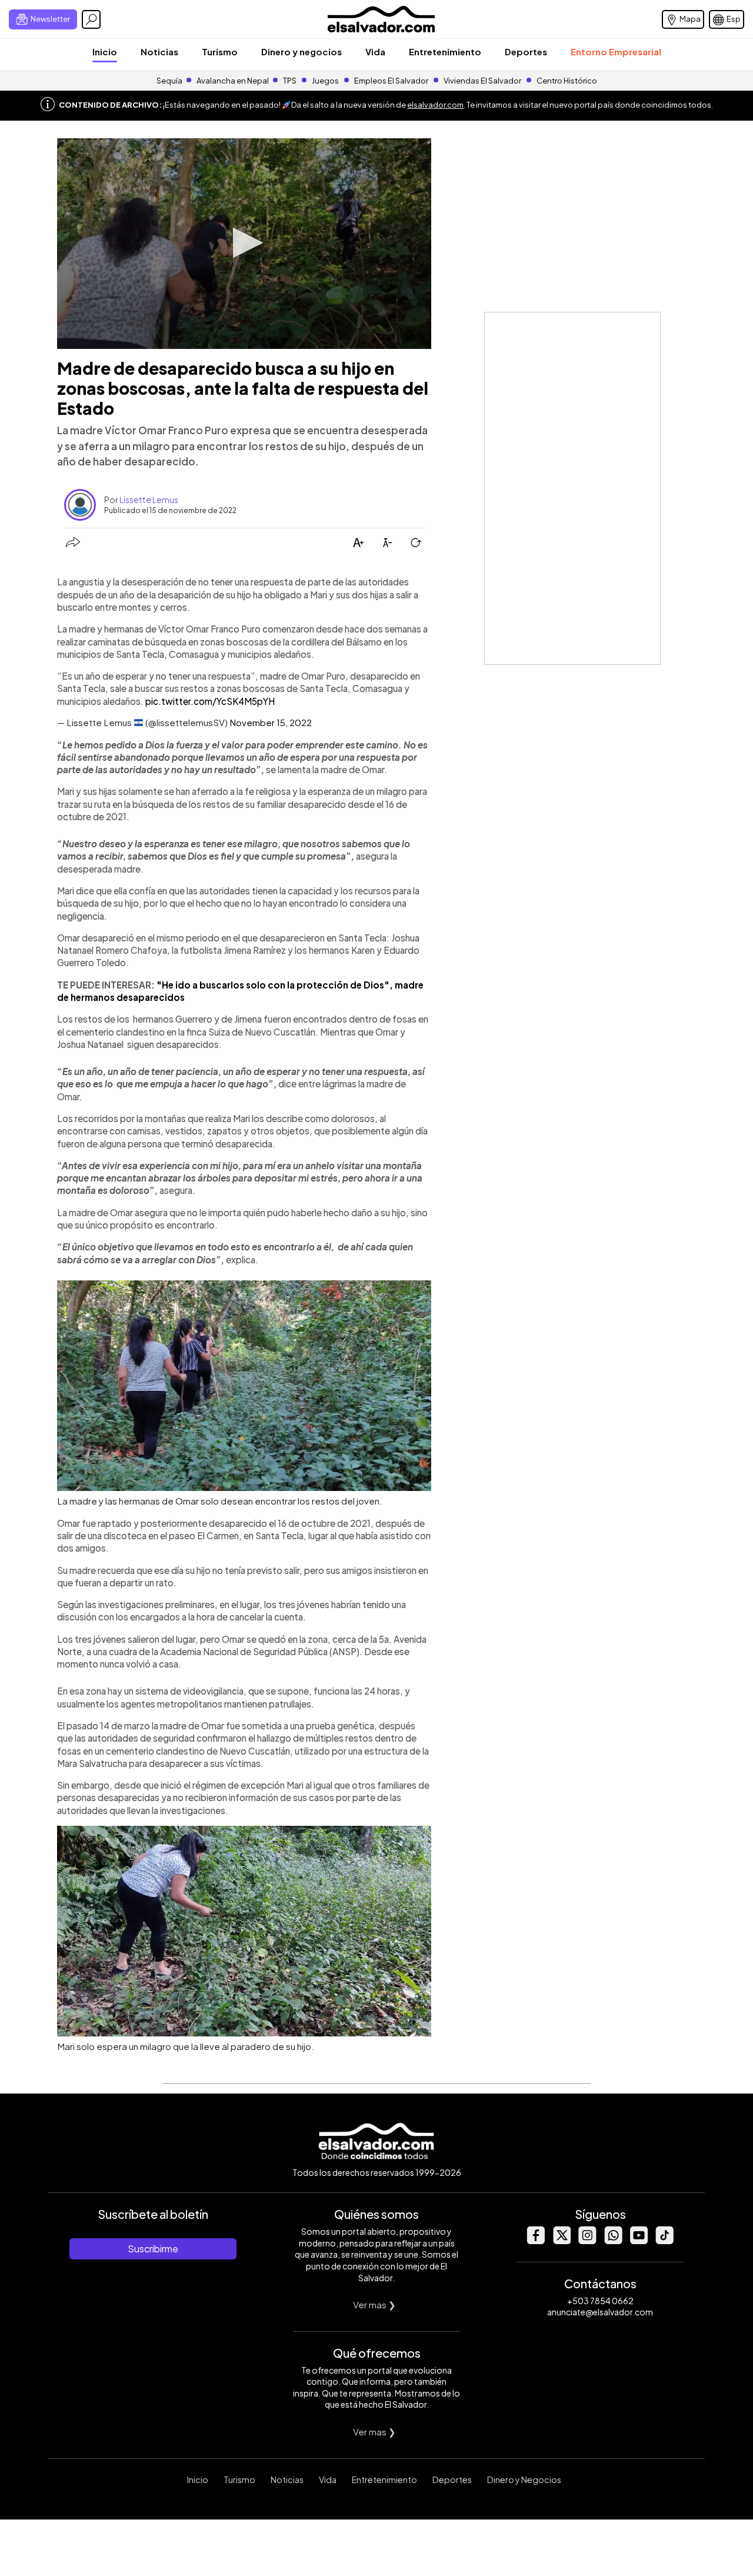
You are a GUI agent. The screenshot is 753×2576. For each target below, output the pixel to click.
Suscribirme (153, 2249)
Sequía (169, 81)
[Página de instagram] (587, 2241)
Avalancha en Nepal (233, 81)
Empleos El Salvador (391, 81)
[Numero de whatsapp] (613, 2241)
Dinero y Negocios (524, 2480)
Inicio (105, 51)
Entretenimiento (445, 51)
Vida (375, 51)
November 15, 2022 (271, 722)
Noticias (159, 51)
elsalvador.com (435, 105)
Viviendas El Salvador (482, 81)
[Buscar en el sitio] (91, 19)
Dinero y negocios (301, 51)
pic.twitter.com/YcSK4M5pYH (210, 701)
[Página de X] (561, 2241)
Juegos (325, 81)
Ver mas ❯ (374, 2304)
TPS (290, 81)
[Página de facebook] (535, 2241)
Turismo (220, 51)
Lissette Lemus (149, 500)
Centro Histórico (567, 81)
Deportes (526, 51)
